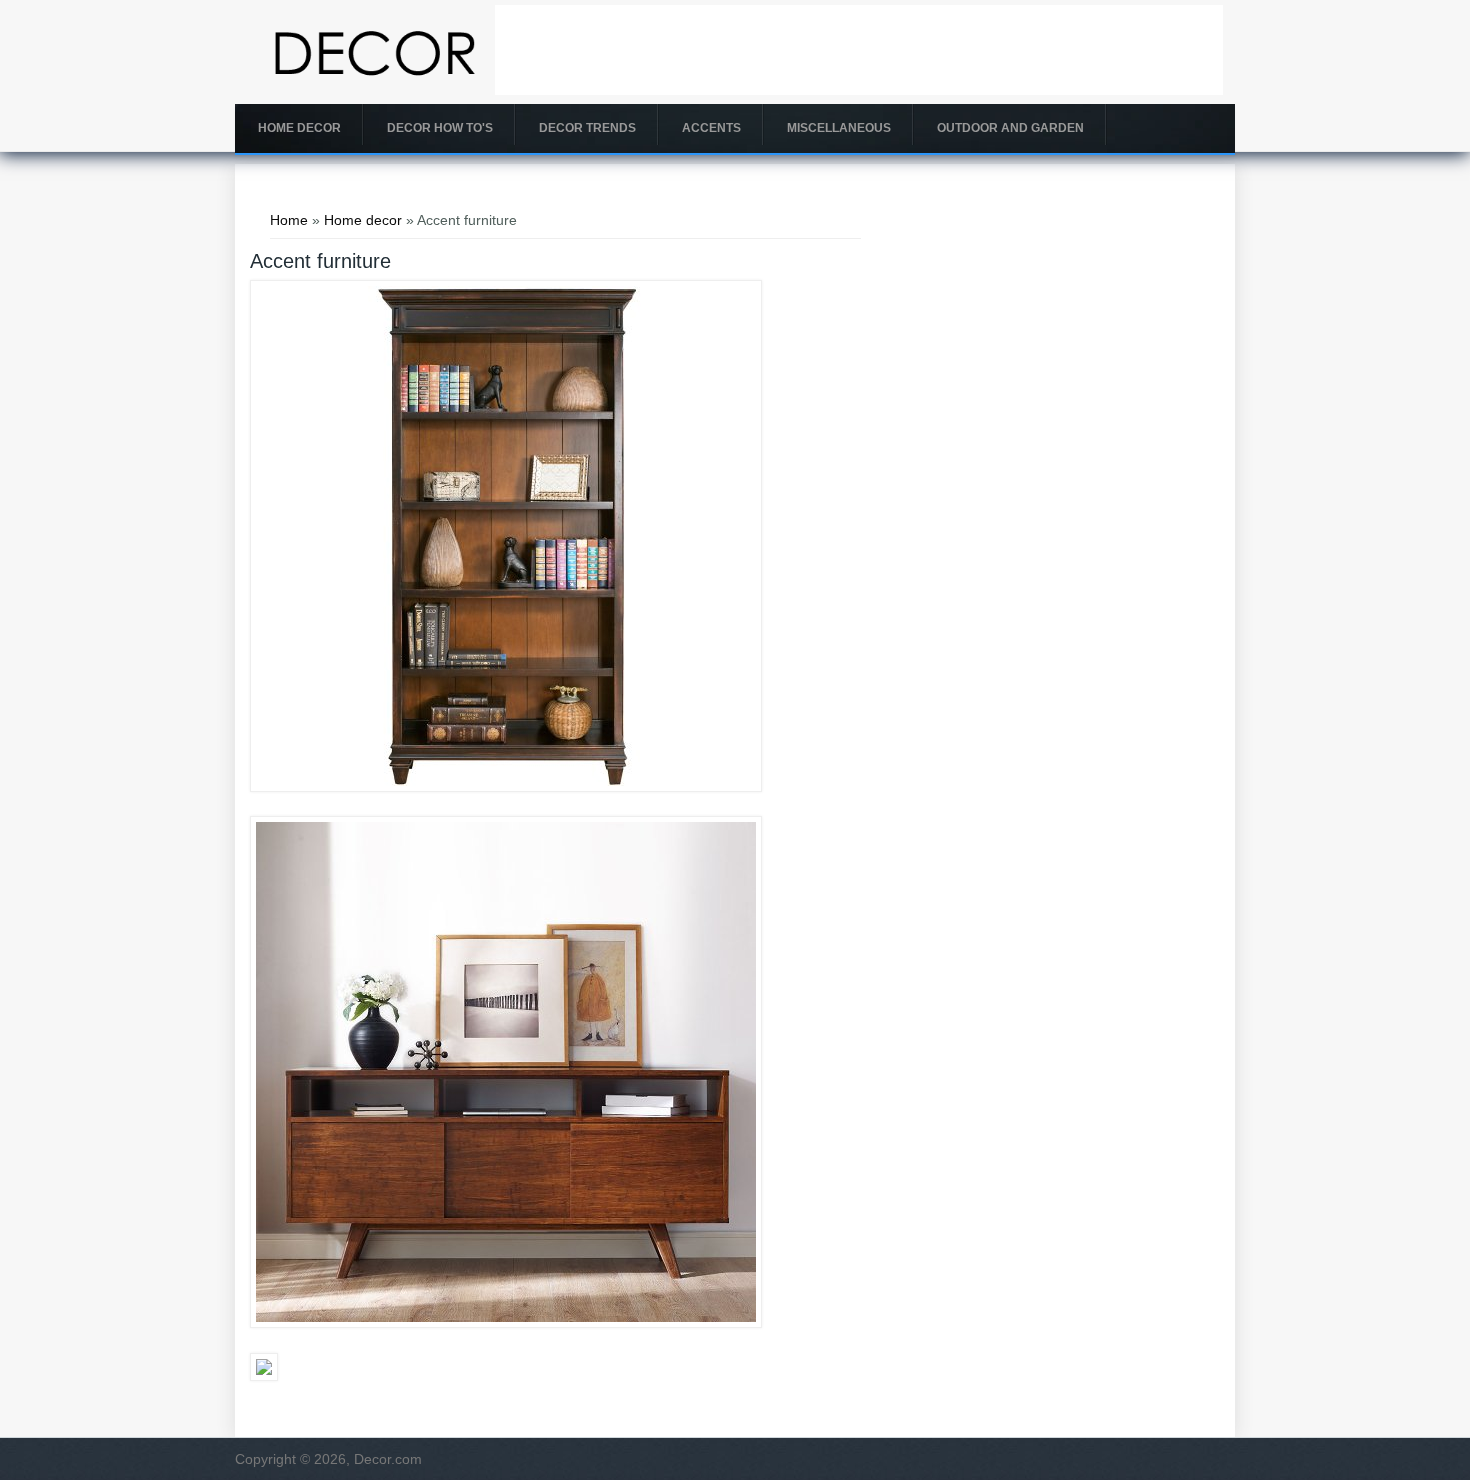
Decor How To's (440, 128)
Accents (711, 128)
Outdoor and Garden (1010, 128)
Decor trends (587, 128)
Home (289, 220)
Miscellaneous (839, 128)
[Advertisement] (859, 50)
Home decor (299, 128)
